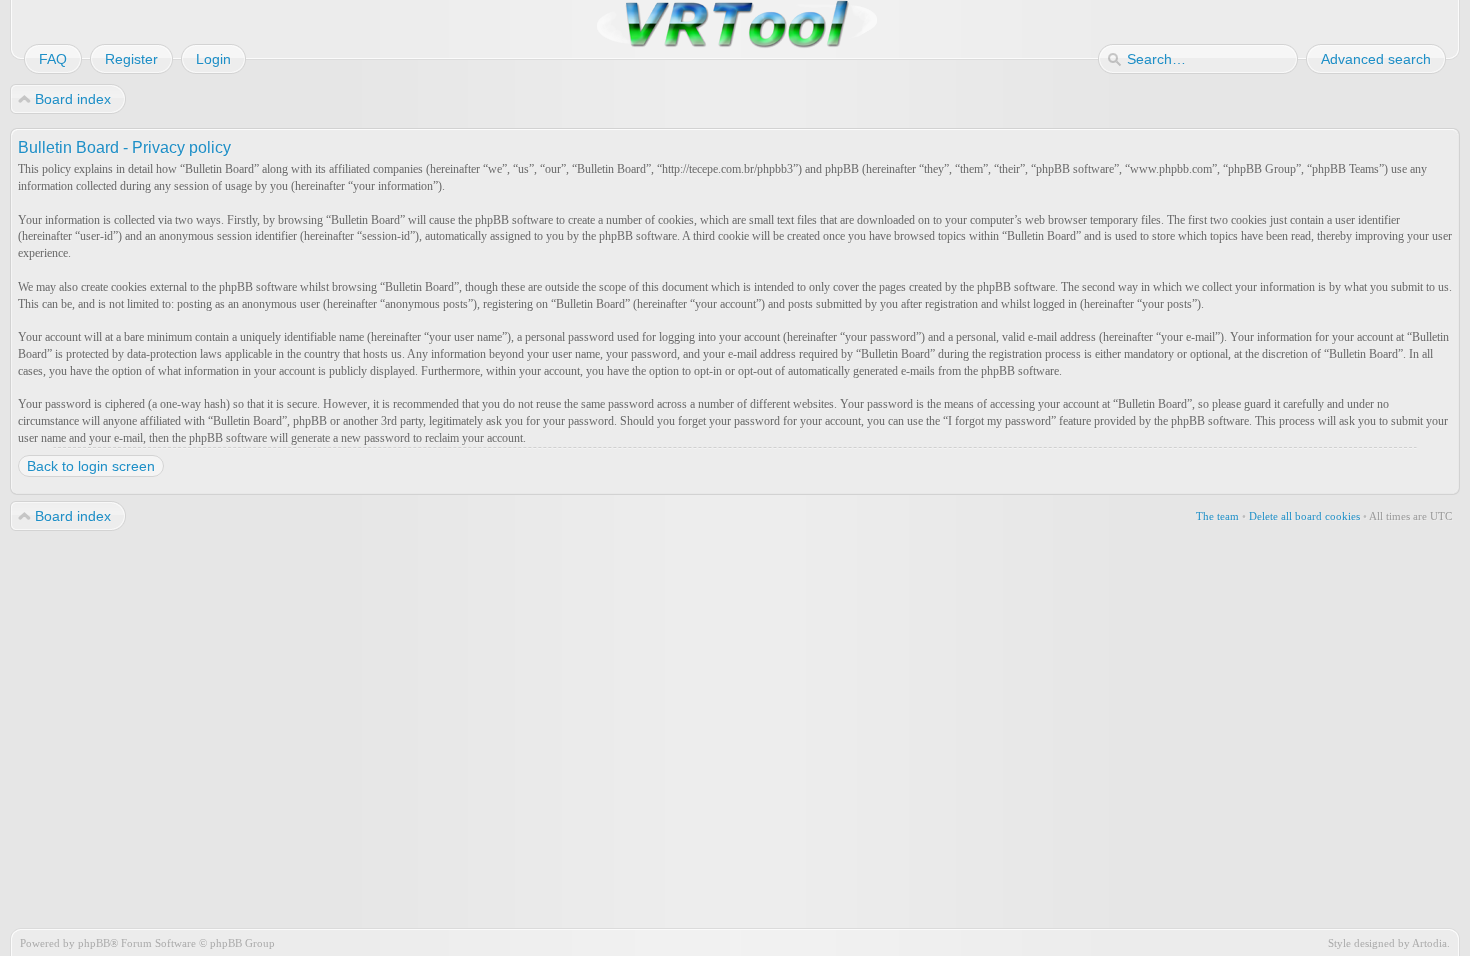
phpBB (94, 943)
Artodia (1429, 943)
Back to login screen (91, 466)
